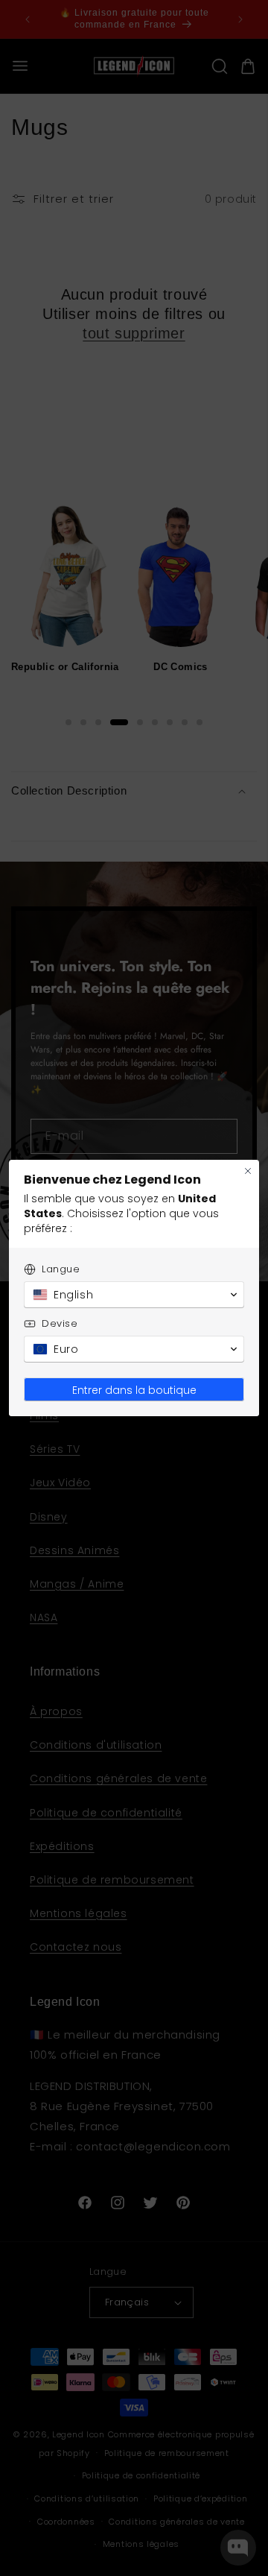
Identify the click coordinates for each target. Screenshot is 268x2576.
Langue (61, 1269)
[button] (134, 1295)
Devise (60, 1323)
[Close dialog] (248, 1171)
